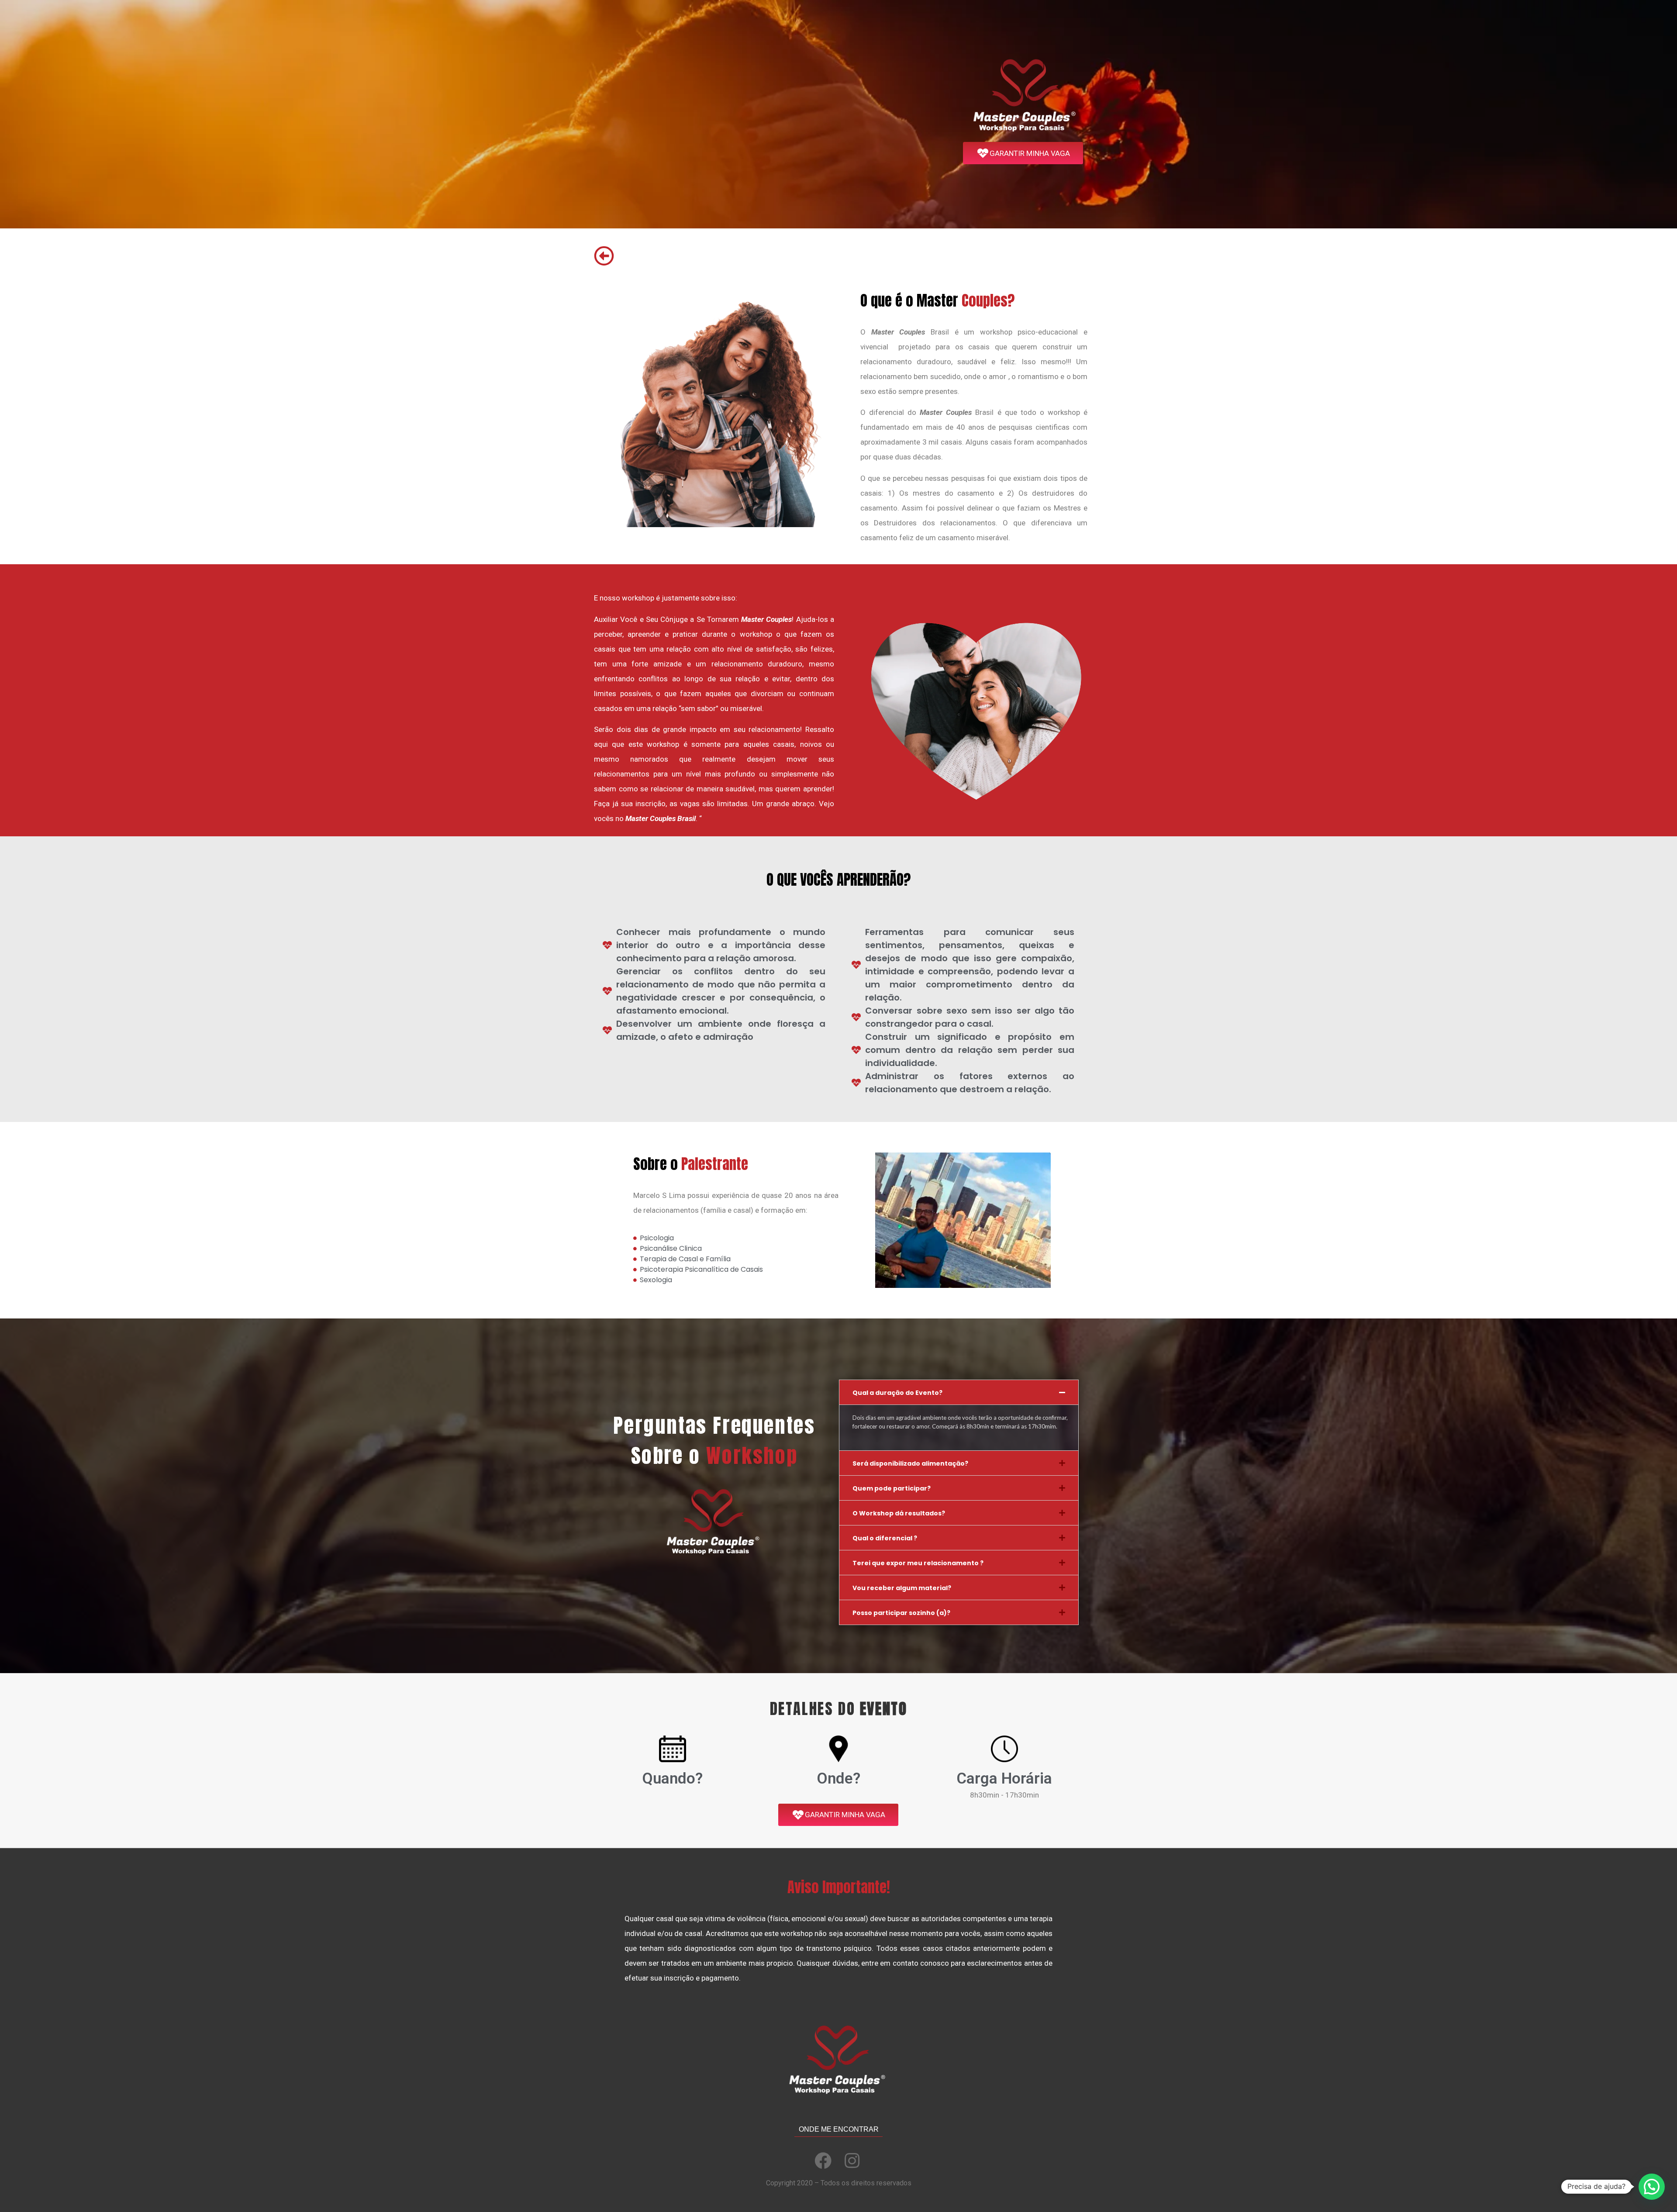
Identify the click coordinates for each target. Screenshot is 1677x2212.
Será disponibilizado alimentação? (910, 1463)
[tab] (959, 1392)
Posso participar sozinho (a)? (901, 1613)
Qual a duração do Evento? (897, 1393)
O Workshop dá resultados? (899, 1513)
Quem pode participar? (892, 1488)
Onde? (838, 1779)
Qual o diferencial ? (885, 1538)
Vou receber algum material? (902, 1588)
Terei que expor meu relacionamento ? (918, 1563)
